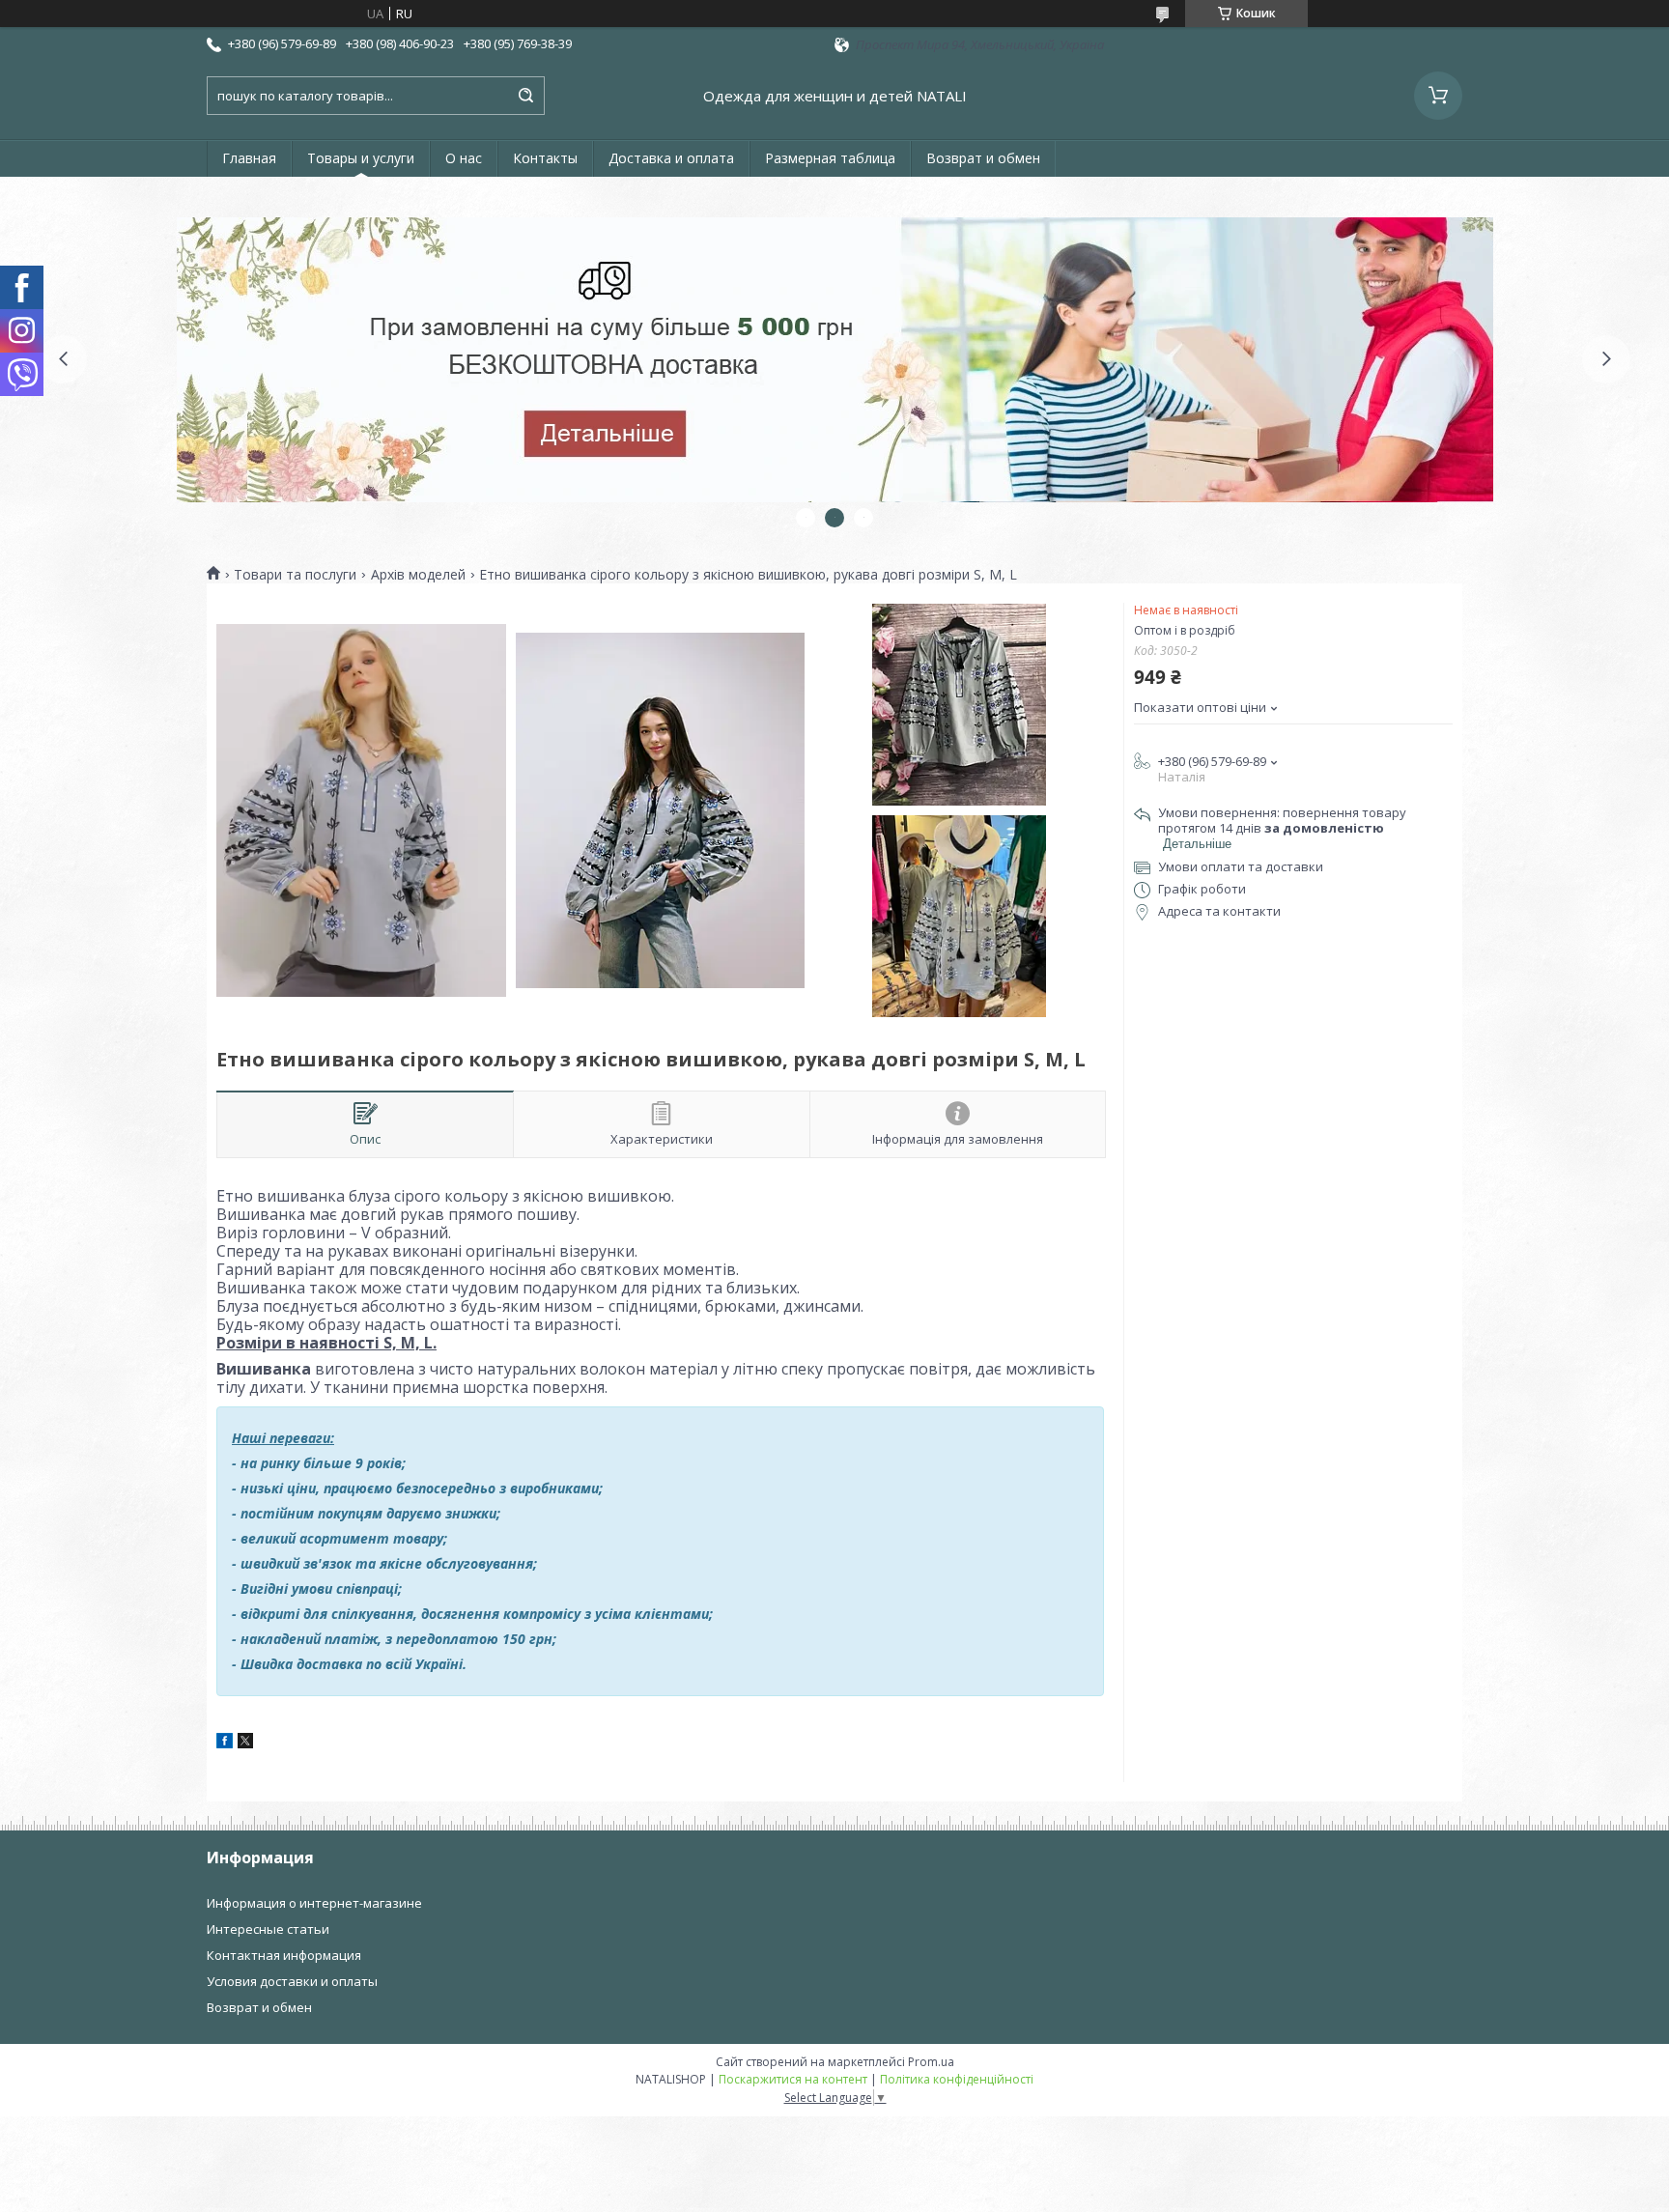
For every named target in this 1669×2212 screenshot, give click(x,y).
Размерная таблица (830, 158)
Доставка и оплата (671, 158)
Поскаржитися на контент (793, 2079)
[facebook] (225, 1744)
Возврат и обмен (983, 158)
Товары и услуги (361, 158)
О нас (464, 158)
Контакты (545, 158)
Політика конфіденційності (957, 2079)
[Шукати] (525, 96)
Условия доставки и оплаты (292, 1981)
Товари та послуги (295, 575)
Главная (249, 158)
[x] (245, 1744)
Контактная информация (284, 1955)
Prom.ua (931, 2062)
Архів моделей (418, 575)
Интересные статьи (268, 1929)
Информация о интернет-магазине (314, 1903)
